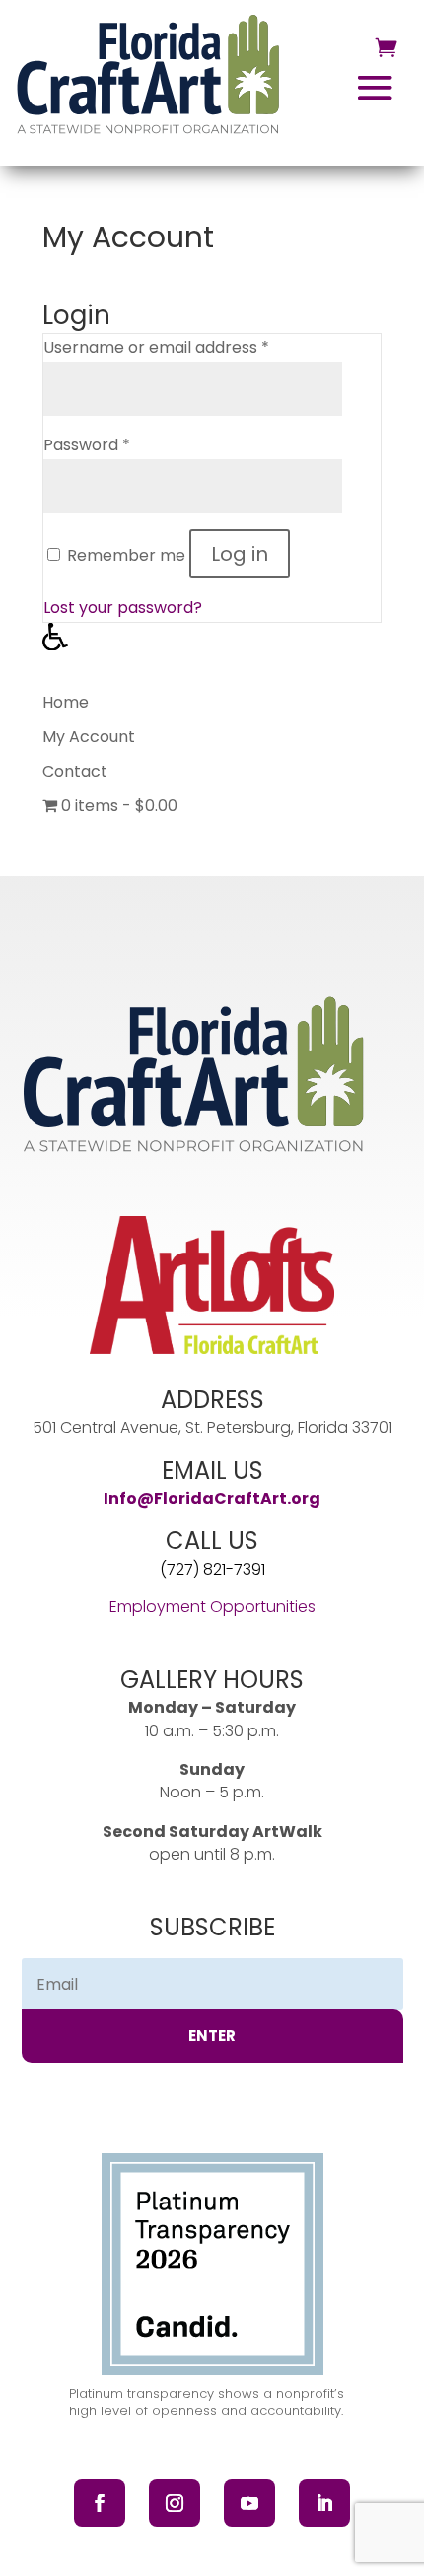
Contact (75, 771)
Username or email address (156, 347)
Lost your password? (123, 608)
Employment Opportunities (212, 1607)
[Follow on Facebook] (100, 2503)
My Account (89, 737)
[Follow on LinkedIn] (324, 2503)
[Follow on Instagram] (175, 2503)
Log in (240, 554)
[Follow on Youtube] (249, 2503)
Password (87, 445)
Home (66, 702)
